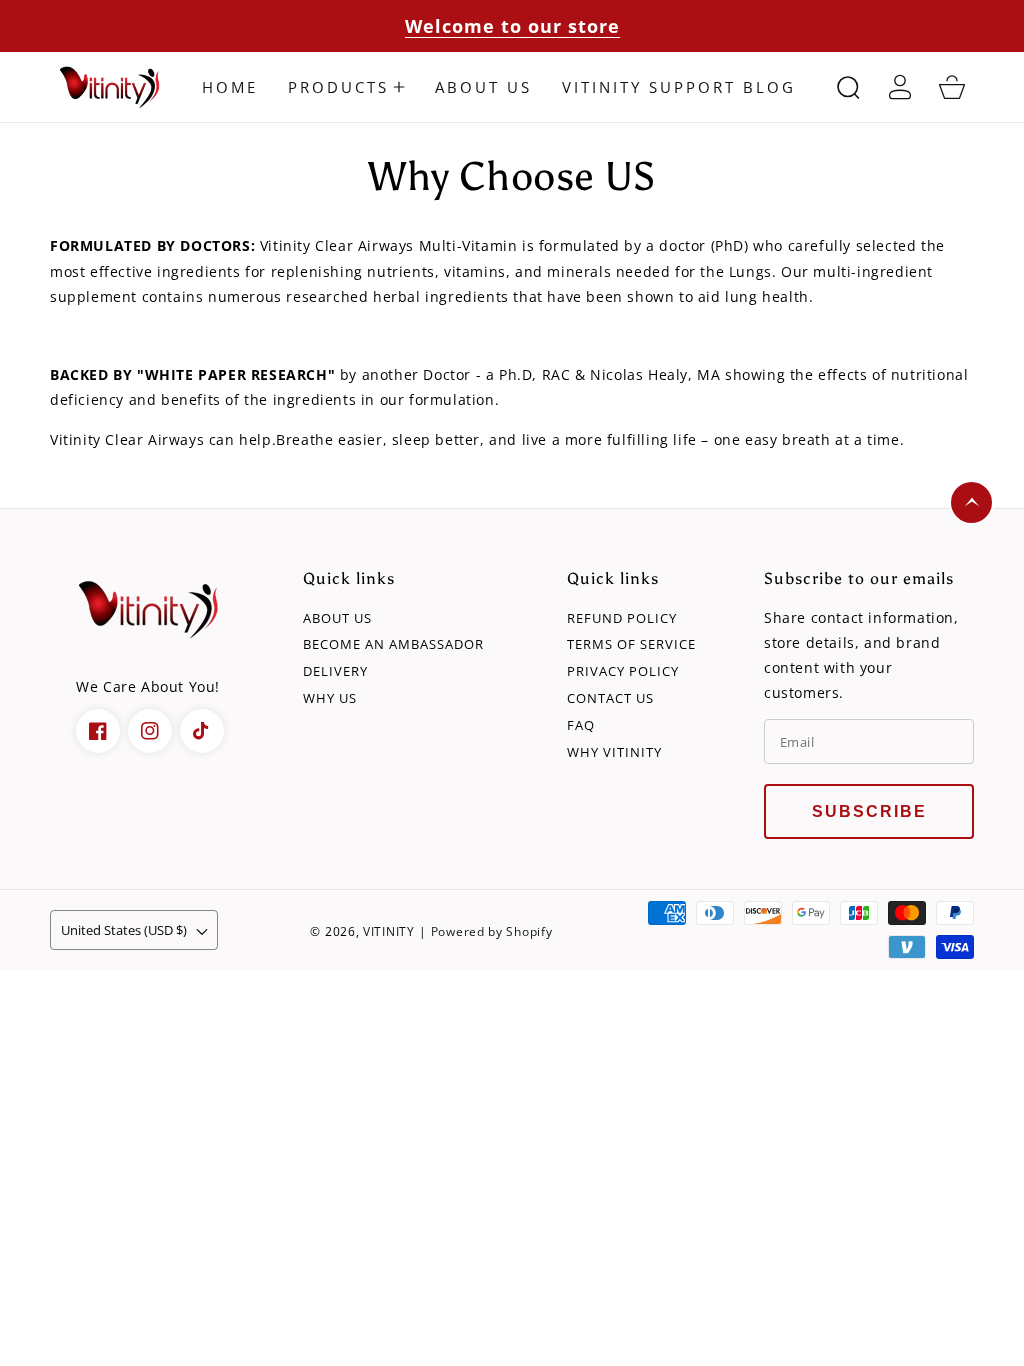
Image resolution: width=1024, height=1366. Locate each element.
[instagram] (150, 731)
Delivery (335, 671)
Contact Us (610, 698)
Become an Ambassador (393, 644)
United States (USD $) (124, 930)
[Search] (848, 87)
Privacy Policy (623, 671)
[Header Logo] (111, 87)
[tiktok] (202, 731)
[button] (346, 87)
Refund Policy (622, 618)
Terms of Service (631, 644)
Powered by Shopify (492, 931)
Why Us (330, 698)
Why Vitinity (614, 752)
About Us (337, 618)
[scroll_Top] (971, 502)
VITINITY (389, 931)
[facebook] (98, 731)
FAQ (581, 725)
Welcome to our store (512, 26)
